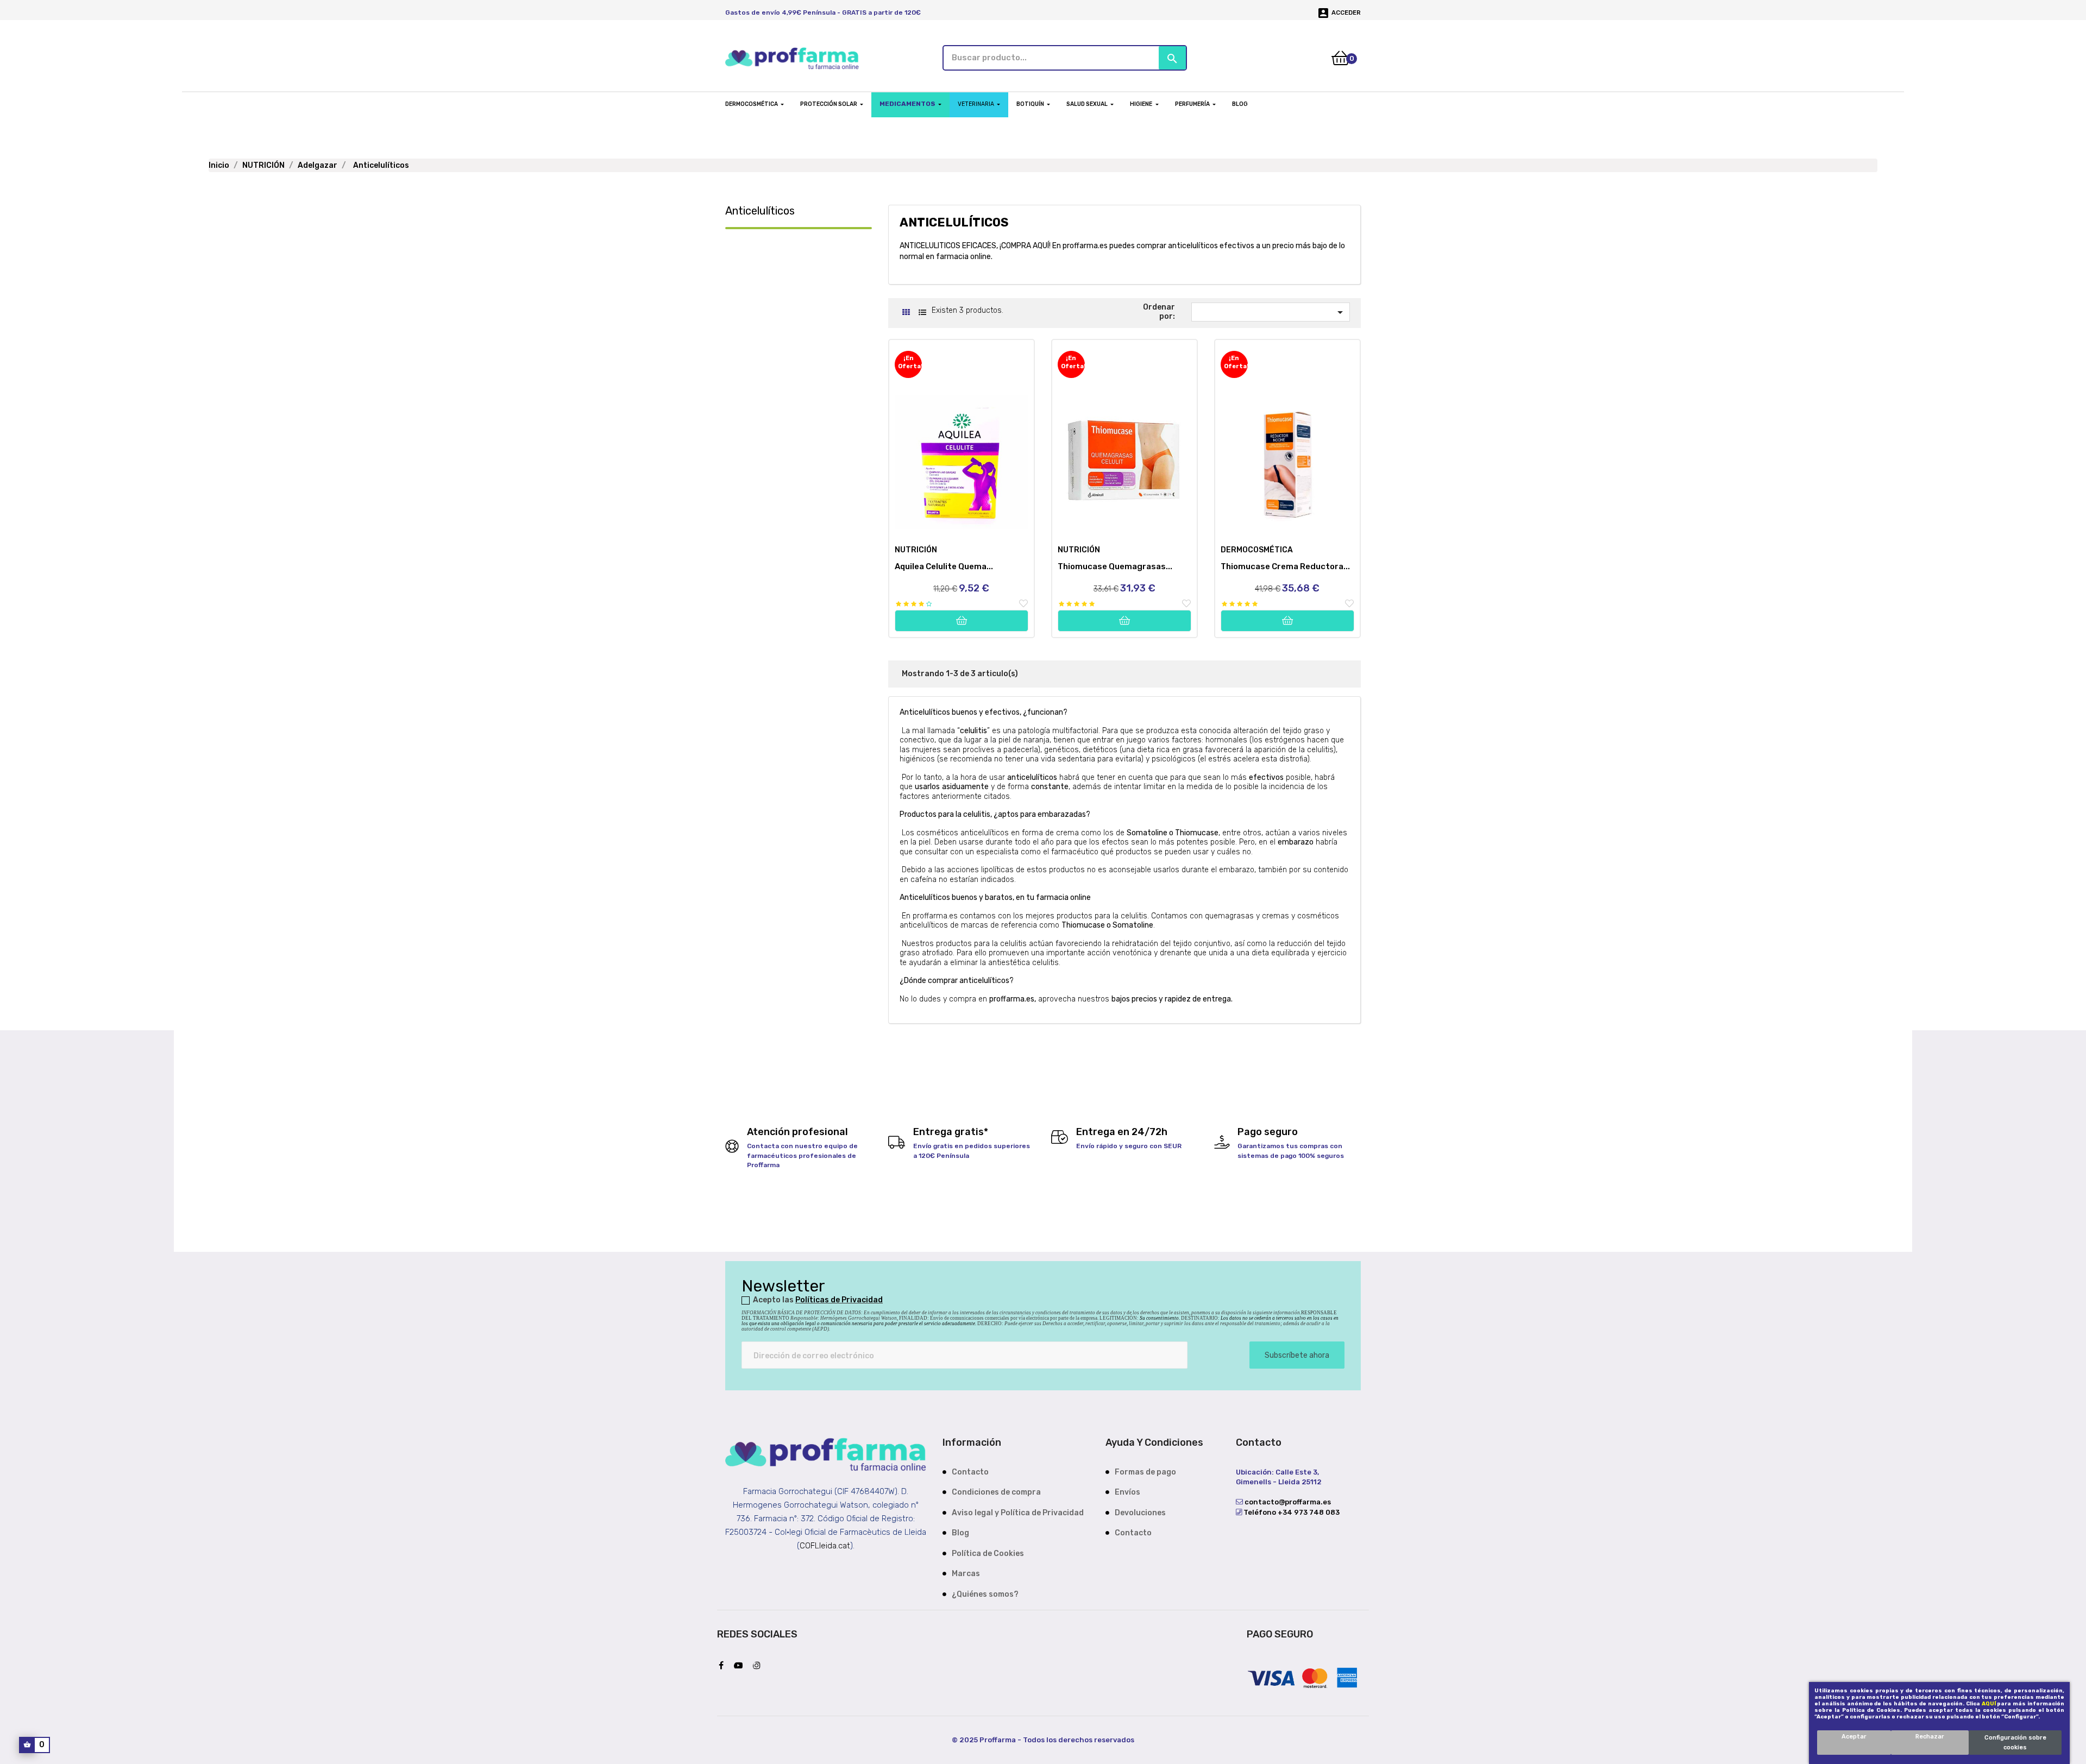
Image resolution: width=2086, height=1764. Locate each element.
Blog (960, 1533)
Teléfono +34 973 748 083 (1291, 1512)
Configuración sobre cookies (2015, 1743)
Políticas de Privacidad (839, 1300)
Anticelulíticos (760, 211)
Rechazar (1930, 1737)
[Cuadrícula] (906, 313)
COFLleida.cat (825, 1546)
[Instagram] (759, 1666)
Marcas (966, 1574)
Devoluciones (1140, 1513)
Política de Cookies (988, 1554)
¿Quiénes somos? (985, 1594)
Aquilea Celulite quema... (944, 566)
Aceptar (1854, 1737)
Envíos (1127, 1492)
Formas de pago (1145, 1472)
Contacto (970, 1472)
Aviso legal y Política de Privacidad (1018, 1513)
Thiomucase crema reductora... (1285, 566)
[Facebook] (724, 1666)
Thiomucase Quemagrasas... (1115, 566)
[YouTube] (741, 1666)
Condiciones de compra (996, 1492)
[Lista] (922, 313)
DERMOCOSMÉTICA (1257, 550)
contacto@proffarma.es (1287, 1502)
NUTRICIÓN (916, 550)
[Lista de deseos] (1023, 604)
